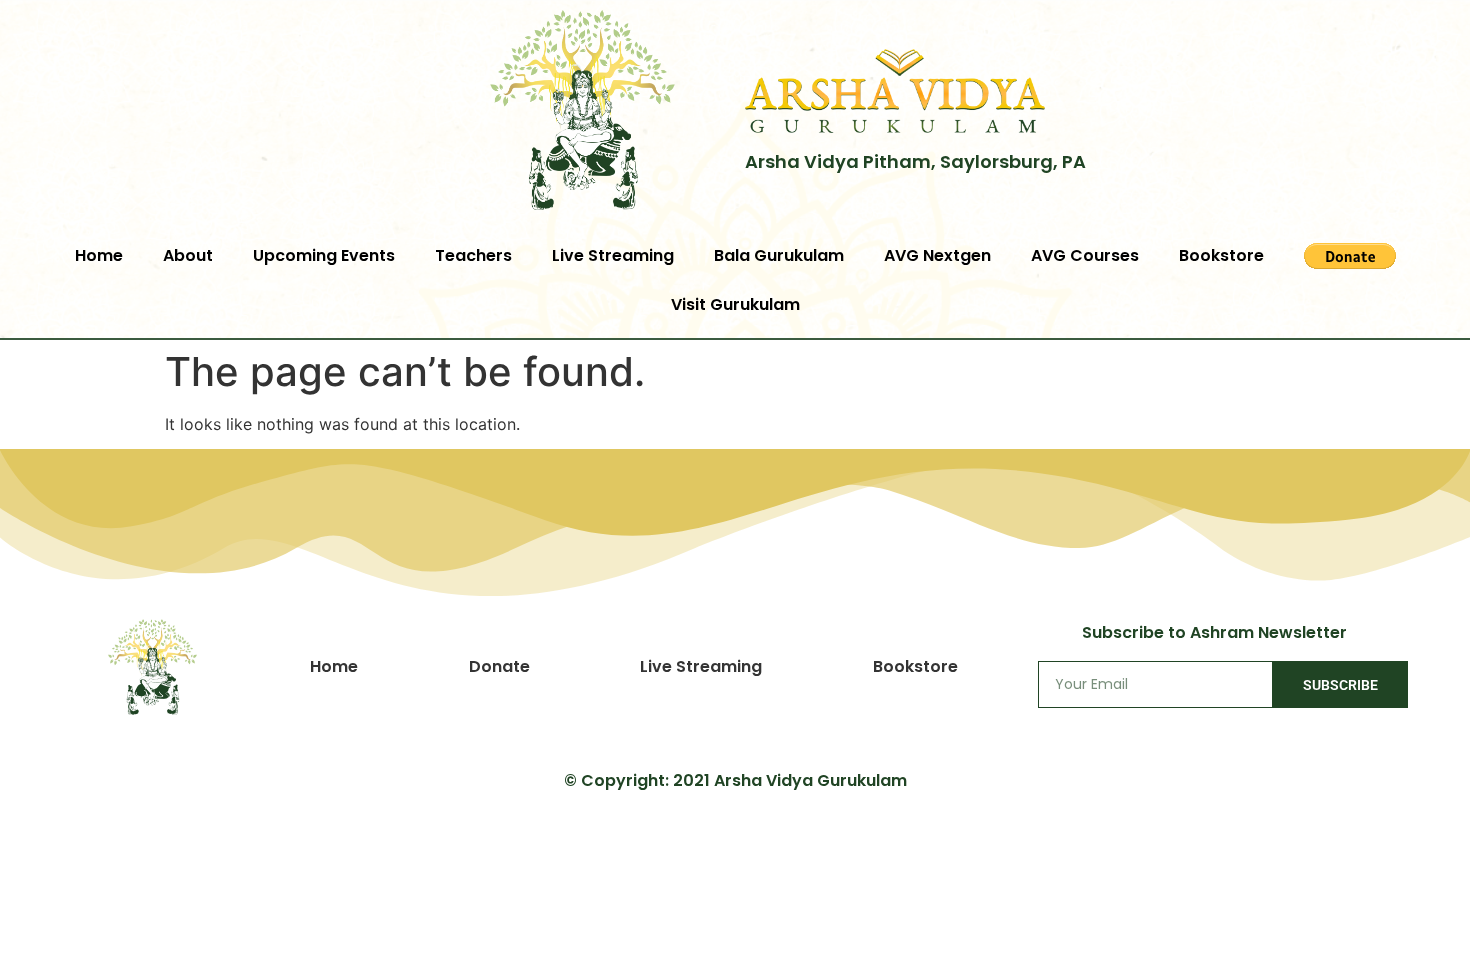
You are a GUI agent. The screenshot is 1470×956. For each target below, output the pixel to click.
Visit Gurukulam (735, 304)
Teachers (473, 255)
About (188, 255)
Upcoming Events (324, 255)
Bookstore (1221, 255)
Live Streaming (613, 255)
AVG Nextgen (937, 255)
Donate (499, 666)
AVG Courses (1085, 255)
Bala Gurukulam (779, 255)
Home (99, 255)
